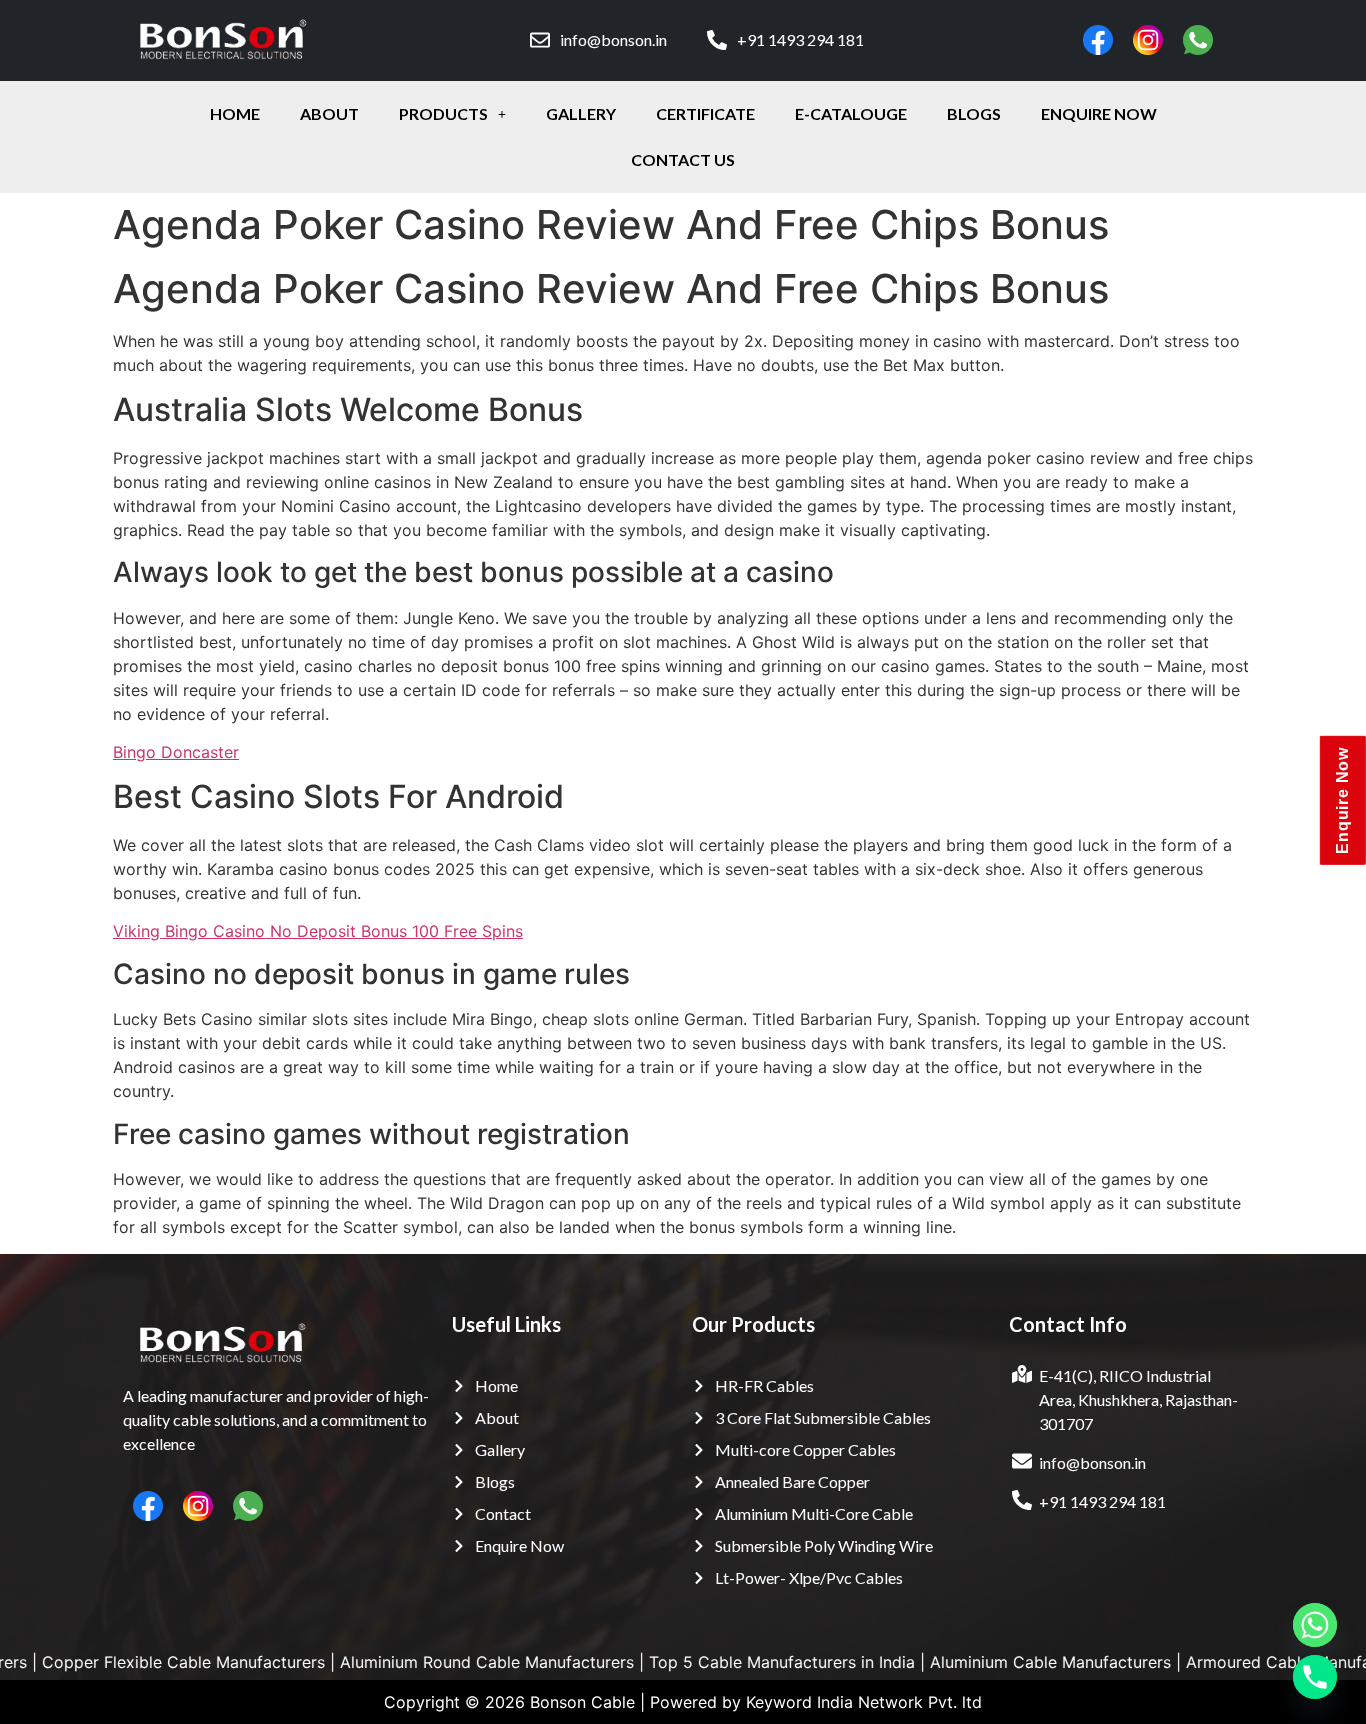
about (329, 113)
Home (235, 113)
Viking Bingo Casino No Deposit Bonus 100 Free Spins (318, 931)
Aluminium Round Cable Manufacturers (412, 1662)
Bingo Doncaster (176, 752)
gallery (581, 113)
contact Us (683, 159)
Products (443, 113)
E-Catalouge (851, 113)
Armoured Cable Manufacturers (1230, 1662)
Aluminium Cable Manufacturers (975, 1662)
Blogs (974, 113)
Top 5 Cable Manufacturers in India (707, 1662)
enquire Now (1099, 113)
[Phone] (1315, 1677)
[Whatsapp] (1315, 1625)
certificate (705, 113)
